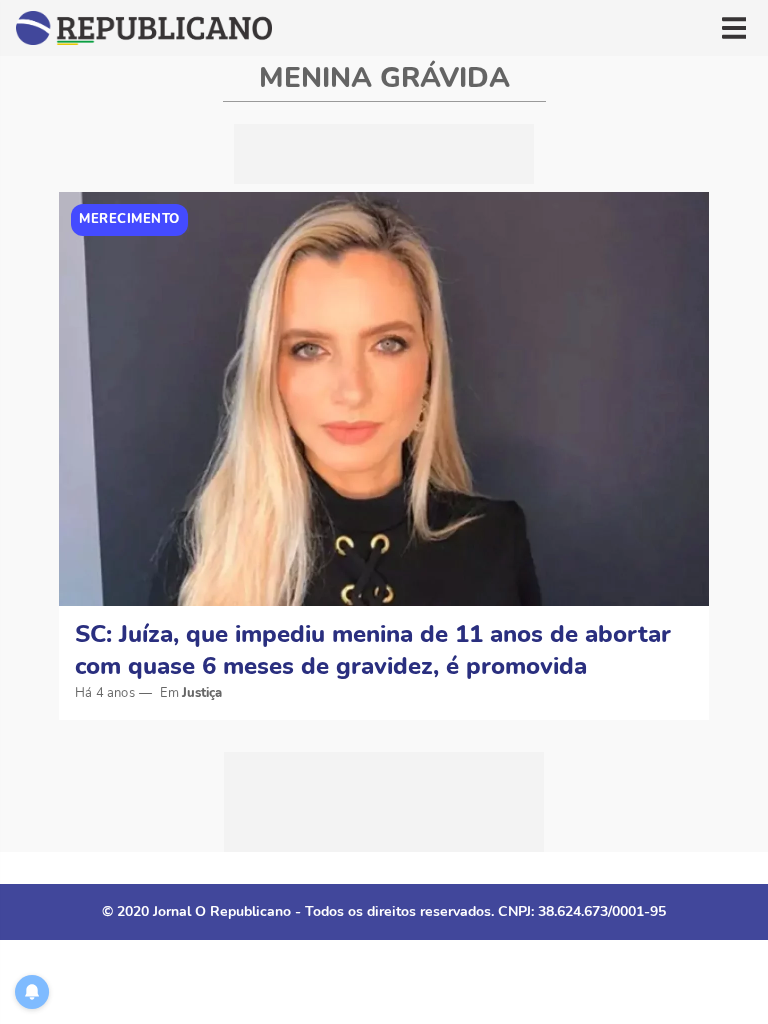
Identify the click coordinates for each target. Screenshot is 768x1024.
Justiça (202, 693)
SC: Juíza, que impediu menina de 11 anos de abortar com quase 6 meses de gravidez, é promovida (373, 650)
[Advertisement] (384, 154)
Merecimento (129, 219)
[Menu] (734, 28)
